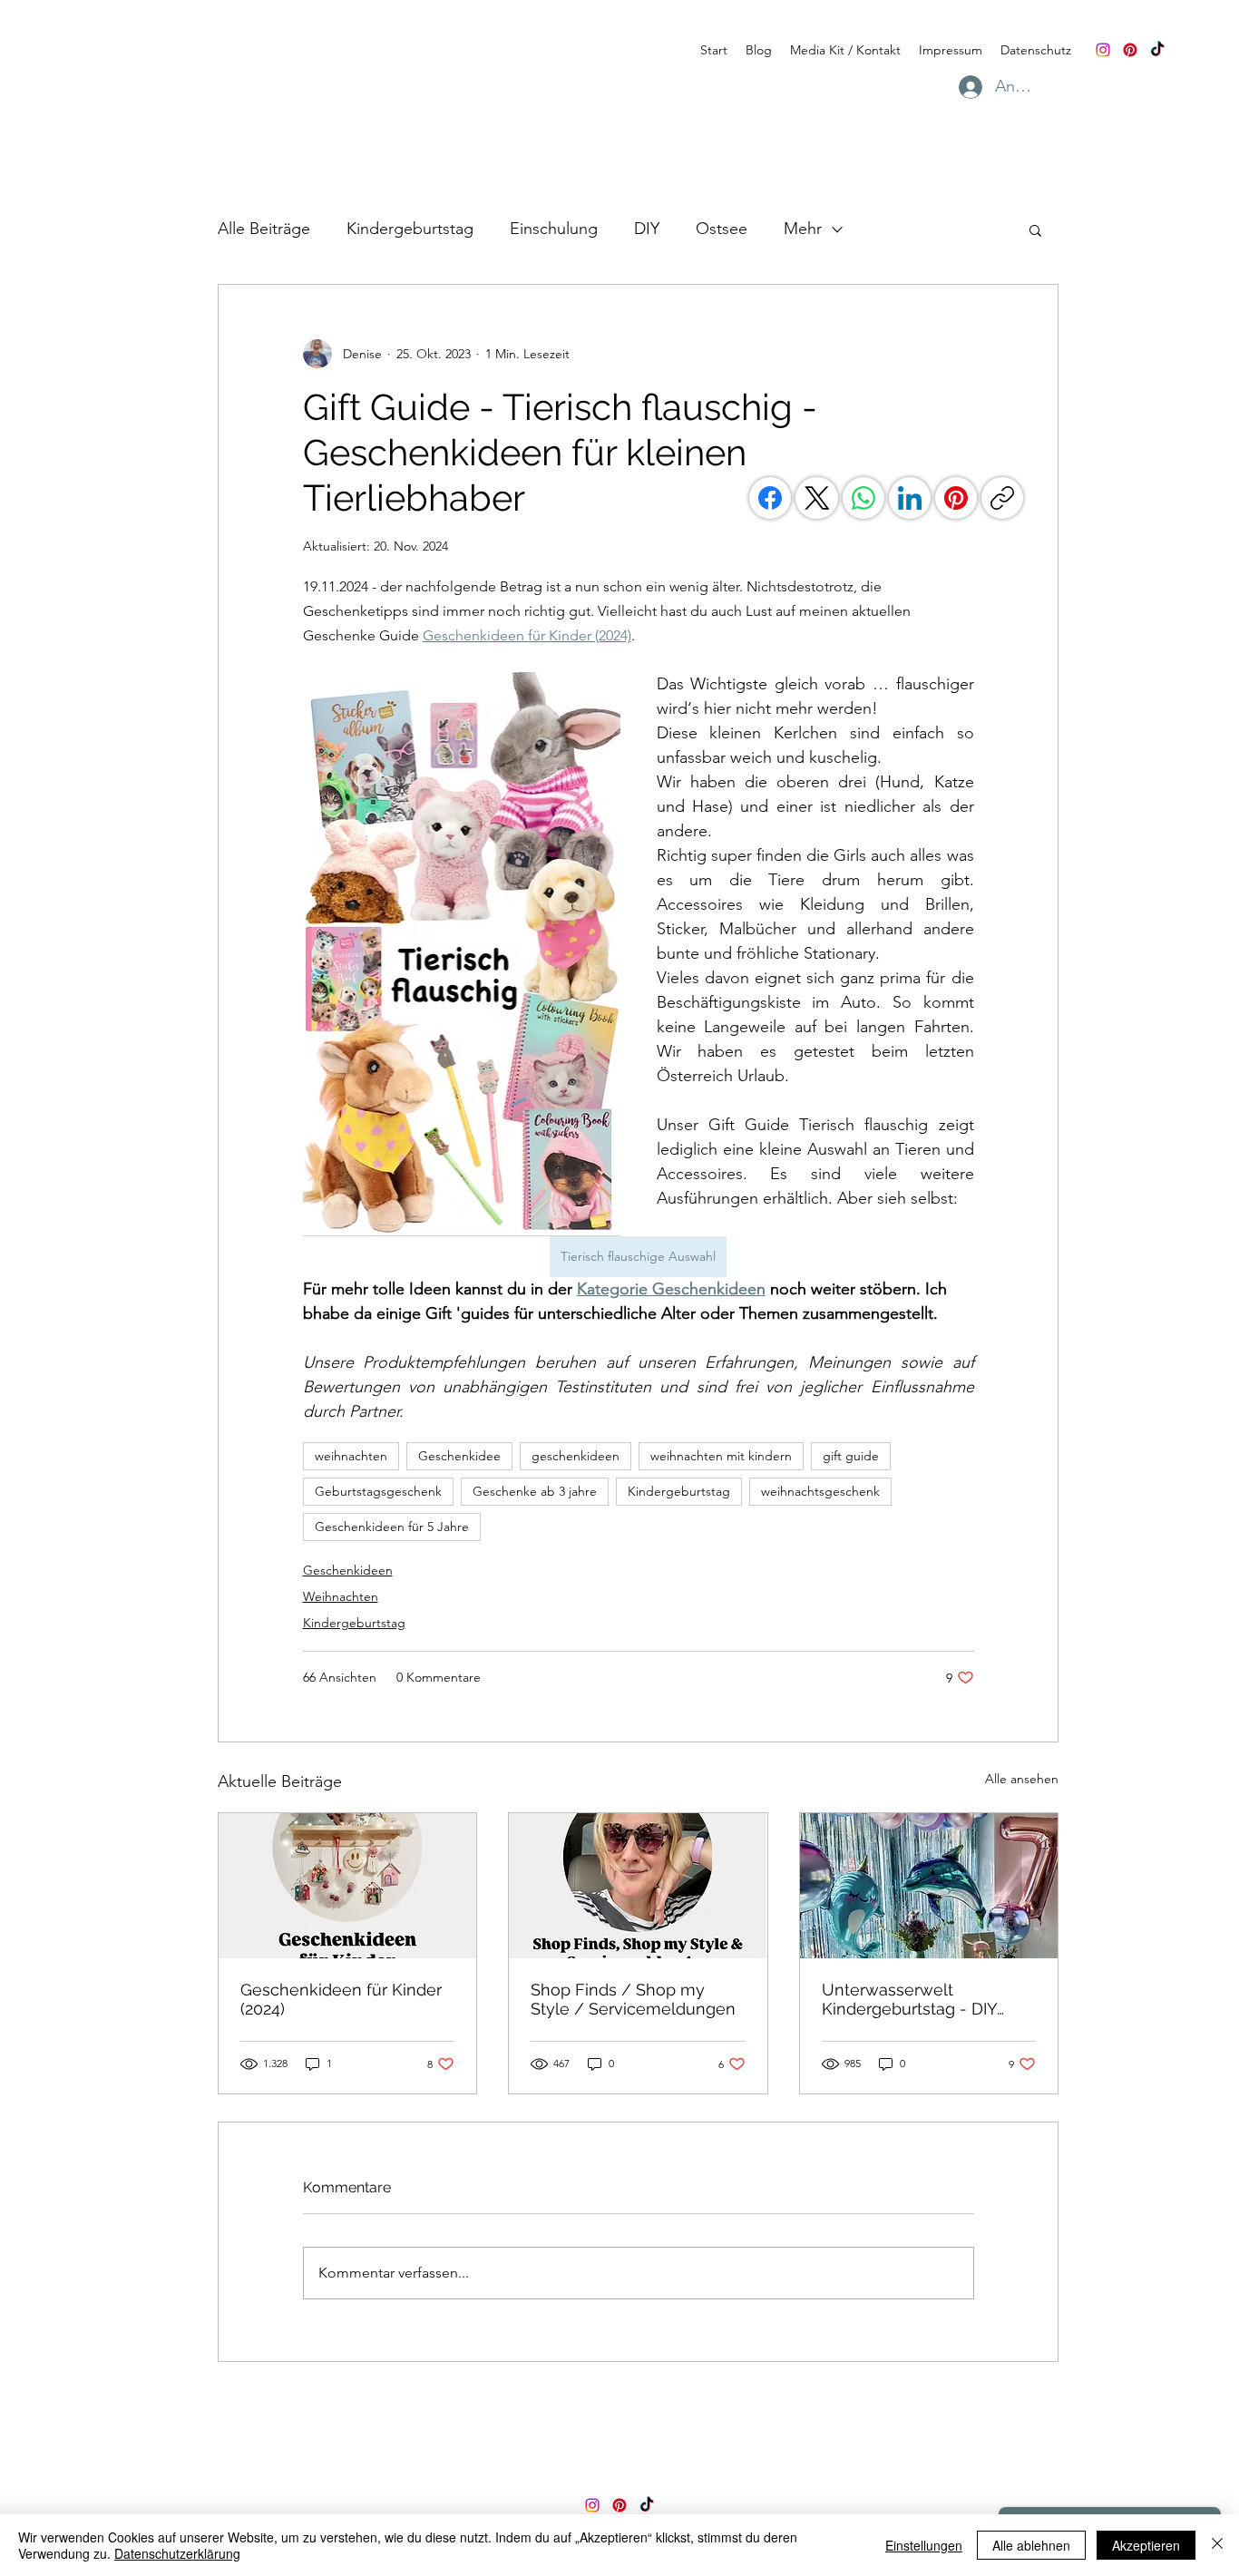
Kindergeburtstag (410, 229)
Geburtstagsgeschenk (378, 1491)
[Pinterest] (1130, 50)
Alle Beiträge (264, 229)
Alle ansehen (1022, 1779)
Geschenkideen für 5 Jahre (392, 1527)
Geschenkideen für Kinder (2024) (341, 1999)
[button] (1035, 229)
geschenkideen (576, 1456)
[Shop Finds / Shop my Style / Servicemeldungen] (638, 1886)
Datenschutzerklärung (177, 2553)
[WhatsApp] (863, 498)
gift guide (851, 1456)
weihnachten (351, 1456)
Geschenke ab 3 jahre (535, 1491)
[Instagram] (1103, 50)
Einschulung (554, 229)
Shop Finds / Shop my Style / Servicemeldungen (633, 1999)
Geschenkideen (348, 1570)
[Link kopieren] (1002, 498)
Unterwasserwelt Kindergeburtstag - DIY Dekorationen (909, 1999)
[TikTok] (1157, 50)
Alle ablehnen (1031, 2545)
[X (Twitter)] (817, 498)
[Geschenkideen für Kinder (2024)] (347, 1886)
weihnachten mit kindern (721, 1456)
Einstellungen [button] (924, 2545)
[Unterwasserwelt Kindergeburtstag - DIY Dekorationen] (929, 1886)
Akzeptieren (1146, 2545)
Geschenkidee (459, 1456)
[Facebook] (770, 498)
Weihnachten (341, 1596)
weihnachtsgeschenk (820, 1491)
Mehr (803, 229)
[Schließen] (1217, 2545)
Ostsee (722, 229)
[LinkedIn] (910, 498)
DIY (647, 229)
